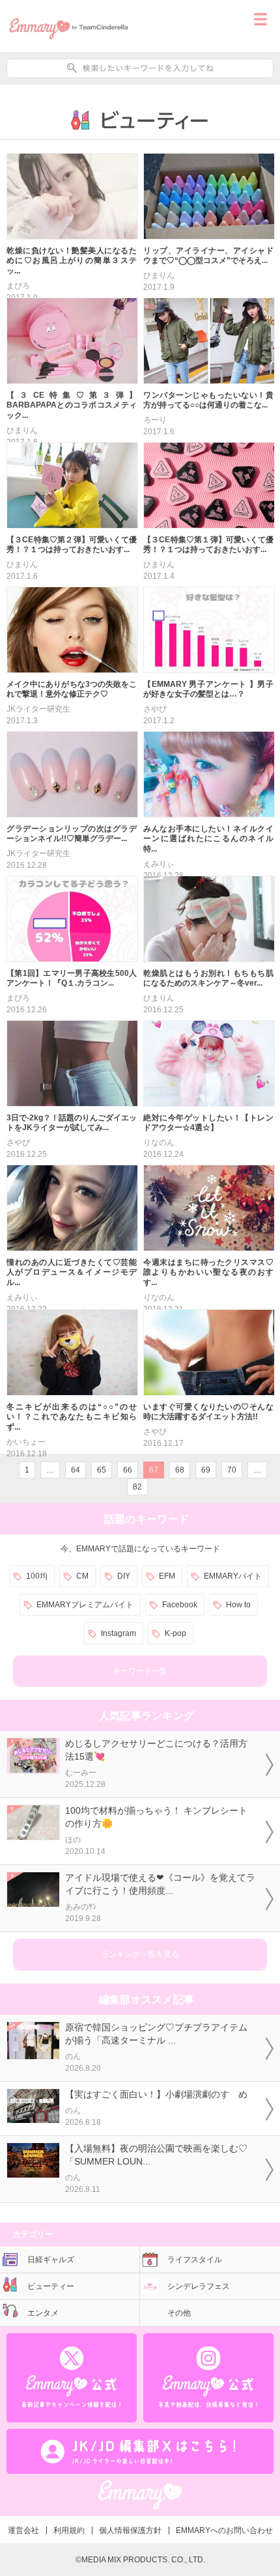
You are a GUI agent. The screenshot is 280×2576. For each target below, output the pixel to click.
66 (128, 1470)
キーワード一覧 (140, 1671)
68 (180, 1470)
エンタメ (43, 2313)
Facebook (180, 1605)
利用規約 (69, 2530)
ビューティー (51, 2286)
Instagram (119, 1633)
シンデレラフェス (199, 2286)
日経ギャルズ (51, 2260)
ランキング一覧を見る (140, 1954)
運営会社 (23, 2530)
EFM (167, 1576)
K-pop (175, 1633)
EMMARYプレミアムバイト (85, 1605)
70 (232, 1470)
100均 (37, 1576)
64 (76, 1470)
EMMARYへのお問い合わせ (224, 2530)
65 (102, 1470)
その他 (179, 2313)
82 (137, 1487)
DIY (124, 1576)
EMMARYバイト (233, 1576)
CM (82, 1576)
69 (206, 1470)
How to (238, 1605)
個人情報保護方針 (130, 2530)
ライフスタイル (195, 2260)
